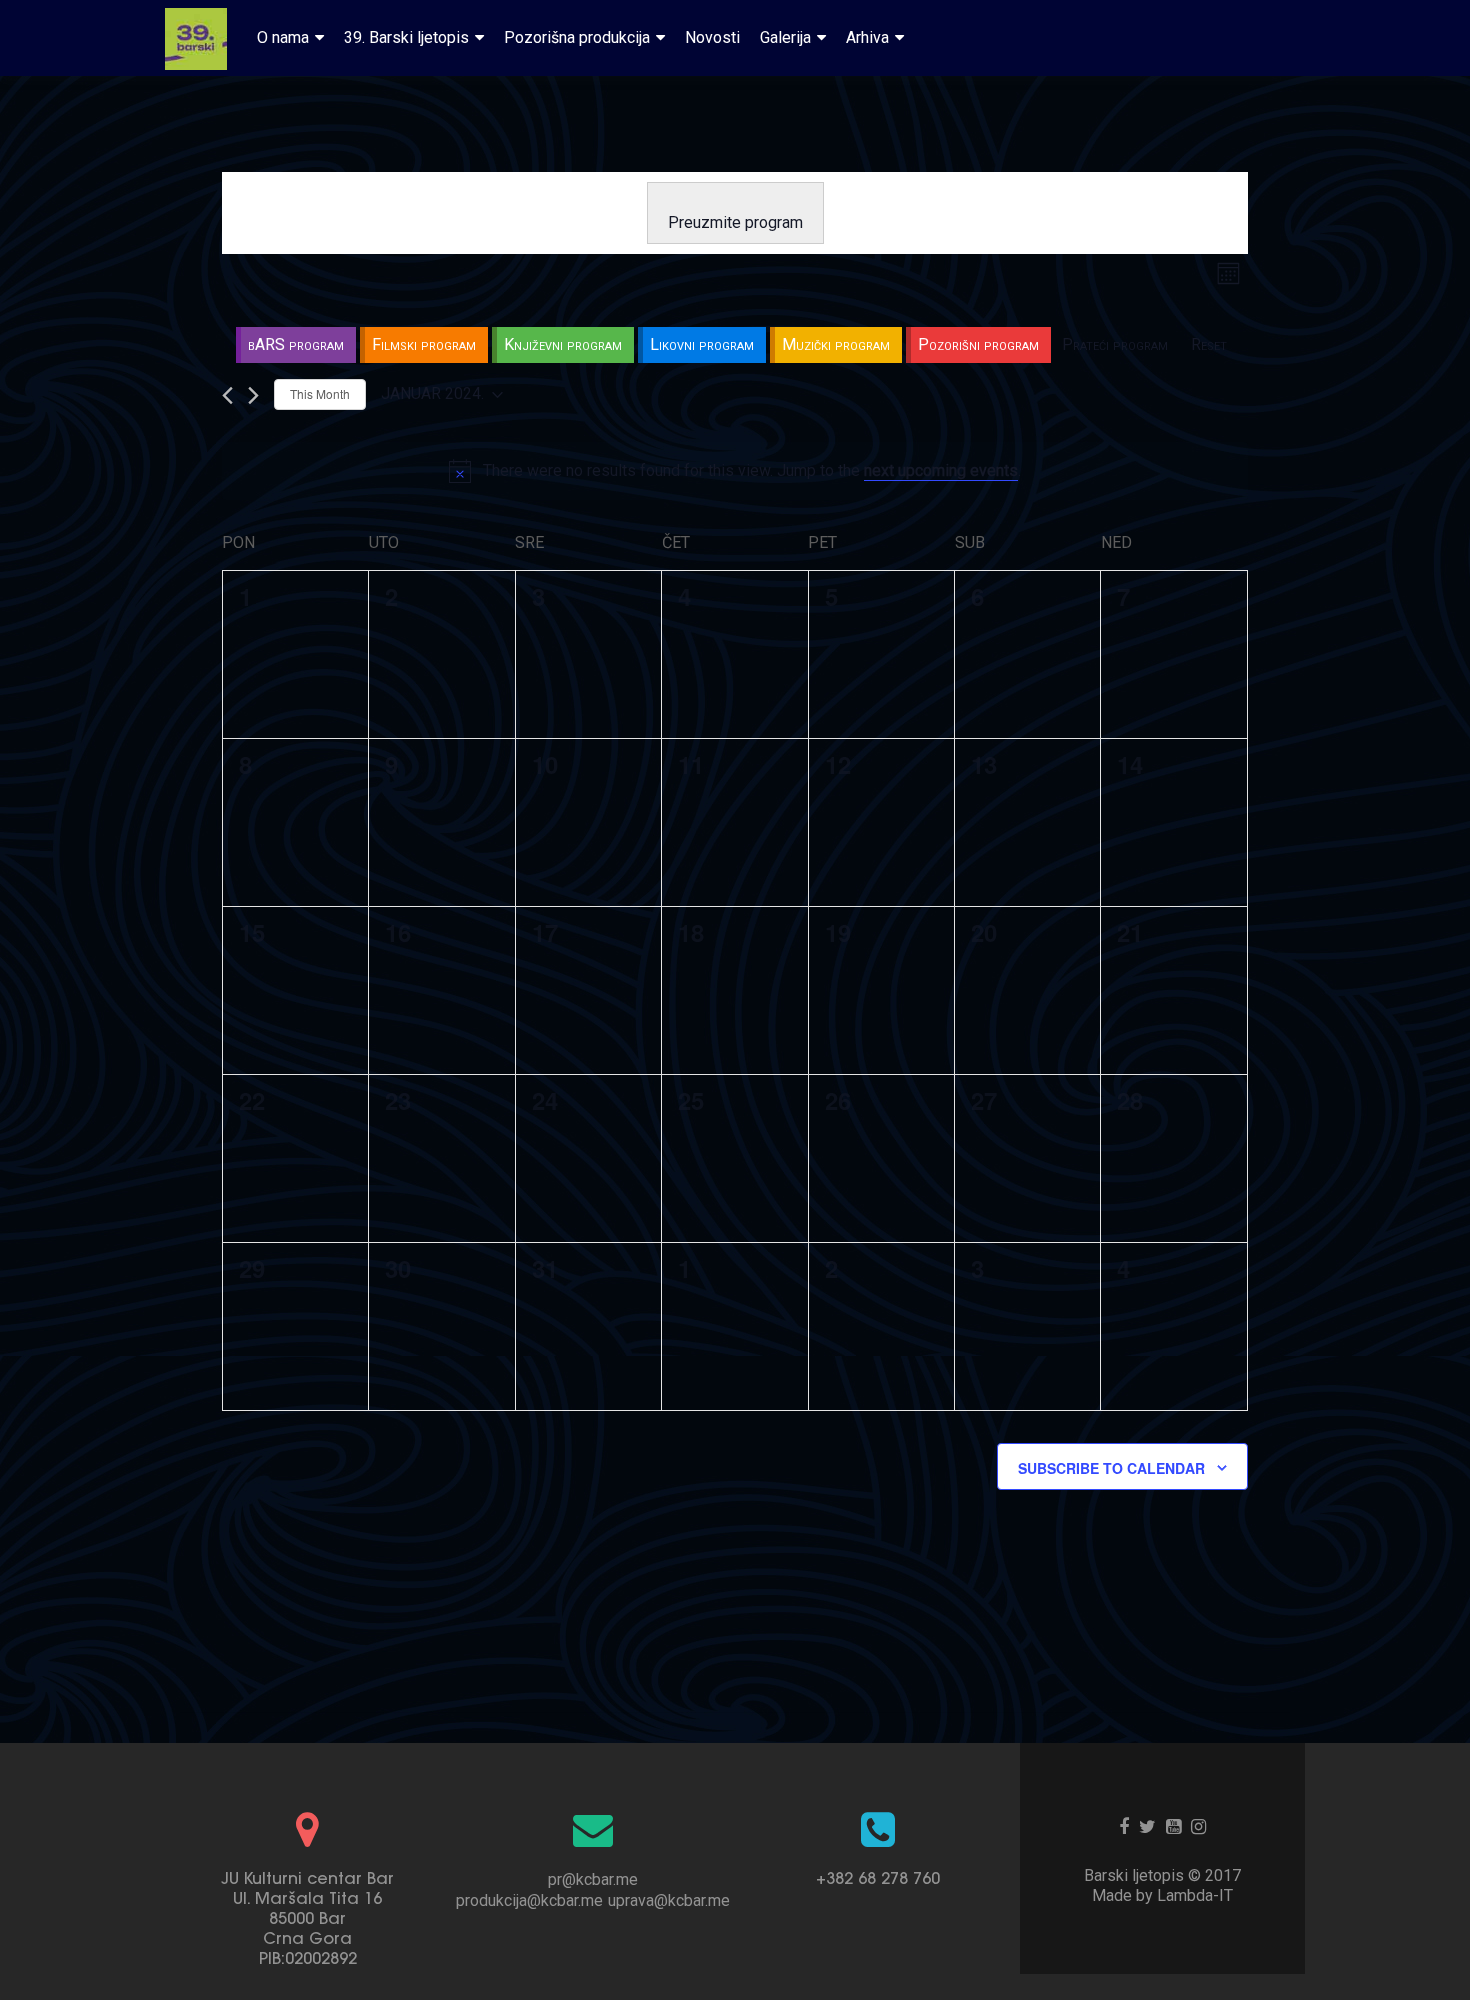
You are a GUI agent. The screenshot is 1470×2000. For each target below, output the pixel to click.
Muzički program (836, 344)
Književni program (563, 344)
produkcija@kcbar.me (529, 1900)
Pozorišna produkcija (577, 37)
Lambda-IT (1195, 1895)
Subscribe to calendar (1111, 1468)
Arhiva (867, 37)
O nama (283, 37)
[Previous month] (227, 395)
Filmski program (424, 344)
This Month (320, 393)
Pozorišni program (978, 344)
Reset (1209, 344)
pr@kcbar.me (593, 1879)
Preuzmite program (735, 222)
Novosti (712, 37)
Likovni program (702, 344)
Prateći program (1115, 344)
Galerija (785, 37)
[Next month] (253, 395)
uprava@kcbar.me (669, 1900)
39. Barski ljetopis (406, 37)
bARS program (296, 344)
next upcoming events (941, 470)
